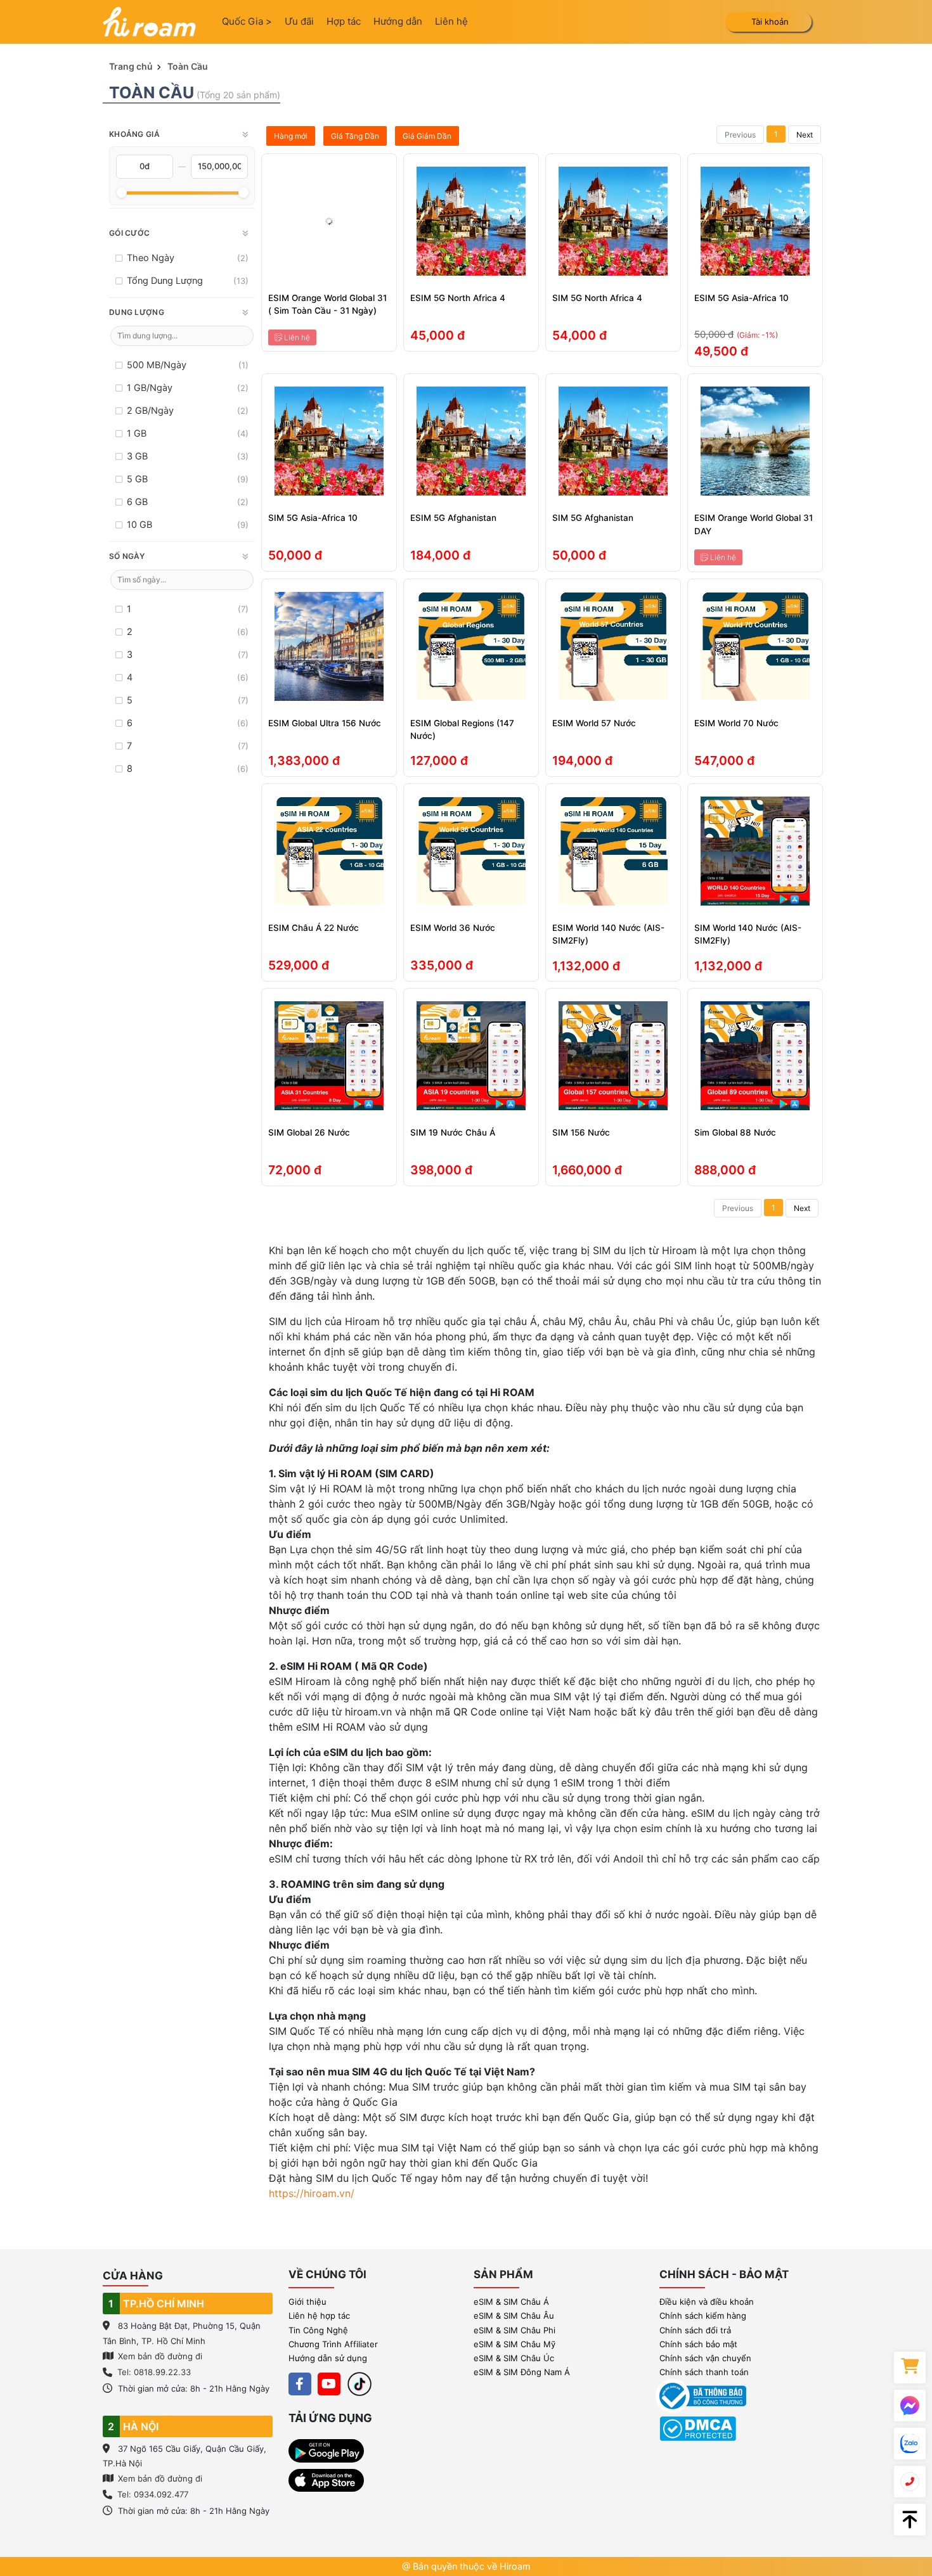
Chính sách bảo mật (698, 2344)
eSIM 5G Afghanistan (453, 518)
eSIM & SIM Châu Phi (515, 2330)
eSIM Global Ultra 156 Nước (325, 723)
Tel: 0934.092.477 (153, 2494)
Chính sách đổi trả (695, 2330)
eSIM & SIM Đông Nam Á (522, 2372)
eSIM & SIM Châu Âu (514, 2316)
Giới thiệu (307, 2302)
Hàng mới (291, 136)
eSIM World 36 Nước (453, 928)
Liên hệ (451, 21)
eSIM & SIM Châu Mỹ (515, 2344)
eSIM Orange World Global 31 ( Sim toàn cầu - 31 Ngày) (327, 304)
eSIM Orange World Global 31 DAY (754, 524)
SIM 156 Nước (581, 1132)
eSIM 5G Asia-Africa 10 (741, 298)
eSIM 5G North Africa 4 (458, 298)
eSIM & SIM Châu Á (511, 2302)
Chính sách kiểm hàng (703, 2316)
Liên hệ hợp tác (319, 2316)
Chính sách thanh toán (704, 2372)
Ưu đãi (299, 21)
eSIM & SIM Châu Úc (514, 2358)
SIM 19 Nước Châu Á (453, 1132)
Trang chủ (131, 66)
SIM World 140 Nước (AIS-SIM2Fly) (748, 934)
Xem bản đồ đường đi (159, 2356)
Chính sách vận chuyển (705, 2358)
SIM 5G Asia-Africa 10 (313, 518)
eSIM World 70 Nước (736, 723)
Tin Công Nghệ (318, 2330)
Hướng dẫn (398, 21)
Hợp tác (344, 21)
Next (805, 135)
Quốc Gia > (247, 21)
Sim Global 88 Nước (735, 1132)
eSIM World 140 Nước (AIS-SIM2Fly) (608, 934)
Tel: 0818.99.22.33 (154, 2372)
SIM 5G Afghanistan (593, 518)
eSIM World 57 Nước (594, 723)
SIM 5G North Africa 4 (597, 298)
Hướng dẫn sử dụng (328, 2358)
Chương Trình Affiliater (333, 2344)
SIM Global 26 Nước (309, 1132)
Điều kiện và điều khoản (707, 2302)
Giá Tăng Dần (355, 136)
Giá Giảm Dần (427, 136)
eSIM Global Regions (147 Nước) (462, 729)
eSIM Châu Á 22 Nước (314, 928)
